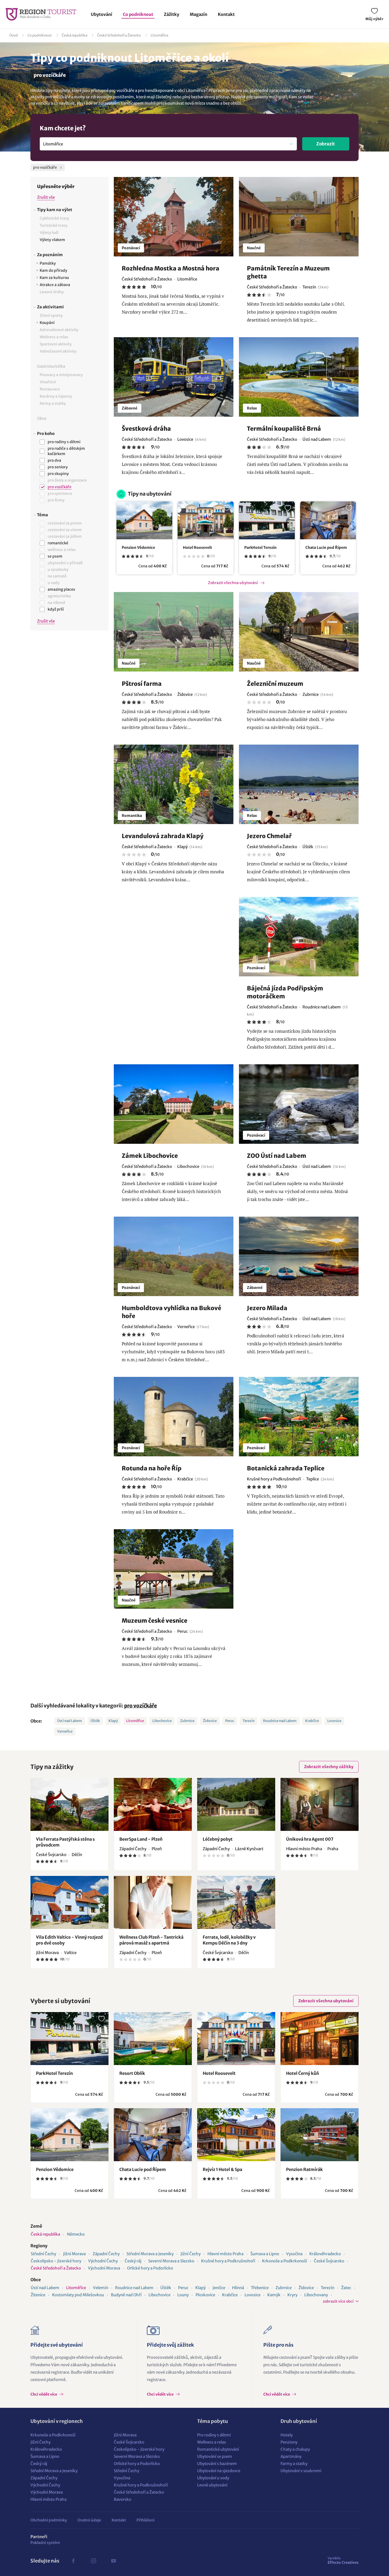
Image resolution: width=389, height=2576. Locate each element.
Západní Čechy (106, 2254)
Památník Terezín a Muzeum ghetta (288, 272)
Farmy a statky (294, 2464)
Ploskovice (205, 2295)
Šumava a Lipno (265, 2254)
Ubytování (101, 14)
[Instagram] (93, 2561)
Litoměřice (159, 35)
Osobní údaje (89, 2520)
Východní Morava (104, 2268)
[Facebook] (73, 2561)
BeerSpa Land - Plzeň (141, 1839)
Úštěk (95, 1721)
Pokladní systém (45, 2543)
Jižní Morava (74, 2254)
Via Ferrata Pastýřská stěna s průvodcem (65, 1842)
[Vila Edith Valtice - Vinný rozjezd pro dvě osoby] (69, 1902)
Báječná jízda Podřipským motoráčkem (285, 992)
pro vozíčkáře (141, 1706)
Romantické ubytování (218, 2449)
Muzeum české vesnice (155, 1621)
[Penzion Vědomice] (144, 520)
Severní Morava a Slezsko (171, 2261)
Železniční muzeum (275, 684)
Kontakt (226, 14)
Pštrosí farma (142, 684)
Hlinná (238, 2288)
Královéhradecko (325, 2254)
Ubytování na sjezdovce (219, 2471)
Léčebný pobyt (218, 1839)
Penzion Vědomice (138, 548)
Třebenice (260, 2288)
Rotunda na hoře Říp (152, 1468)
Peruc (230, 1721)
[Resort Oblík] (153, 2039)
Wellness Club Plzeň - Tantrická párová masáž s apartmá (151, 1940)
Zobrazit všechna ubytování (233, 583)
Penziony (289, 2442)
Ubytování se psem (215, 2456)
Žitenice (38, 2295)
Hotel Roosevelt (197, 548)
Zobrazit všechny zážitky (329, 1767)
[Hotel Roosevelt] (205, 520)
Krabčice (312, 1721)
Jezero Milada (267, 1308)
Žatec (346, 2288)
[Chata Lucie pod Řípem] (328, 520)
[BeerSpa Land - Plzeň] (153, 1804)
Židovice (210, 1721)
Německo (76, 2234)
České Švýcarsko (329, 2261)
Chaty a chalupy (295, 2449)
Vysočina (294, 2254)
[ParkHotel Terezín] (267, 520)
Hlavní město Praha (225, 2254)
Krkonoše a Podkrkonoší (284, 2261)
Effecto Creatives (343, 2560)
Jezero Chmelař (269, 836)
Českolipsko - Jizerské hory (56, 2261)
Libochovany (316, 2295)
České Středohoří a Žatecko (119, 35)
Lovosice (334, 1721)
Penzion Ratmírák (304, 2169)
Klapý (113, 1721)
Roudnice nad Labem (280, 1721)
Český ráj (133, 2261)
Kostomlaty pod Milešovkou (78, 2295)
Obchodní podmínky (49, 2520)
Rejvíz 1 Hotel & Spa (222, 2169)
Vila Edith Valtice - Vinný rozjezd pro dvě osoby (69, 1940)
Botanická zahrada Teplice (286, 1468)
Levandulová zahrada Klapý (163, 836)
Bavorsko (123, 2499)
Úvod (13, 35)
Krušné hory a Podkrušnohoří (228, 2261)
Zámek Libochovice (150, 1156)
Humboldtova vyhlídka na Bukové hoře (171, 1312)
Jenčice (219, 2288)
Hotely (287, 2435)
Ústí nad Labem (70, 1721)
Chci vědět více (44, 2394)
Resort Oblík (132, 2073)
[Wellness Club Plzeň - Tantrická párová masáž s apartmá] (153, 1902)
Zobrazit (326, 144)
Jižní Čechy (191, 2254)
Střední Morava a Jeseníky (150, 2254)
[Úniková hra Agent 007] (320, 1804)
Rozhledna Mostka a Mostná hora (171, 268)
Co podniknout (138, 14)
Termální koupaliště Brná (284, 429)
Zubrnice (187, 1721)
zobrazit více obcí (338, 2301)
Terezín (249, 1721)
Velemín (101, 2288)
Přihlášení (146, 2520)
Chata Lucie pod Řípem (326, 548)
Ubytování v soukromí (301, 2471)
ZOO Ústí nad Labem (277, 1156)
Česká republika (74, 35)
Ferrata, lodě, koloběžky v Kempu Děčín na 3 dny (229, 1940)
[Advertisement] (69, 723)
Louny (183, 2295)
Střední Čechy (43, 2254)
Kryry (292, 2295)
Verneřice (65, 1731)
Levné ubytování (212, 2485)
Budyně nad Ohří (126, 2295)
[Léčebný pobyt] (236, 1804)
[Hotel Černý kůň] (320, 2039)
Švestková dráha (146, 429)
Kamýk (274, 2295)
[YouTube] (114, 2561)
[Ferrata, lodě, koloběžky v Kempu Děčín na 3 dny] (236, 1902)
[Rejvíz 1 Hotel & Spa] (236, 2135)
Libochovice (162, 1721)
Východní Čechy (103, 2261)
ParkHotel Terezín (260, 548)
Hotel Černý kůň (302, 2073)
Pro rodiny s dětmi (214, 2435)
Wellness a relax (212, 2442)
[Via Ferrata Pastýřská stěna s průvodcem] (69, 1804)
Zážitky (171, 14)
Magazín (198, 14)
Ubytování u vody (213, 2478)
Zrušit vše (46, 197)
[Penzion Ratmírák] (320, 2135)
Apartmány (291, 2456)
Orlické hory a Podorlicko (150, 2268)
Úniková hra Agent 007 (310, 1839)
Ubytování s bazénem (217, 2464)
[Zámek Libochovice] (174, 1104)
